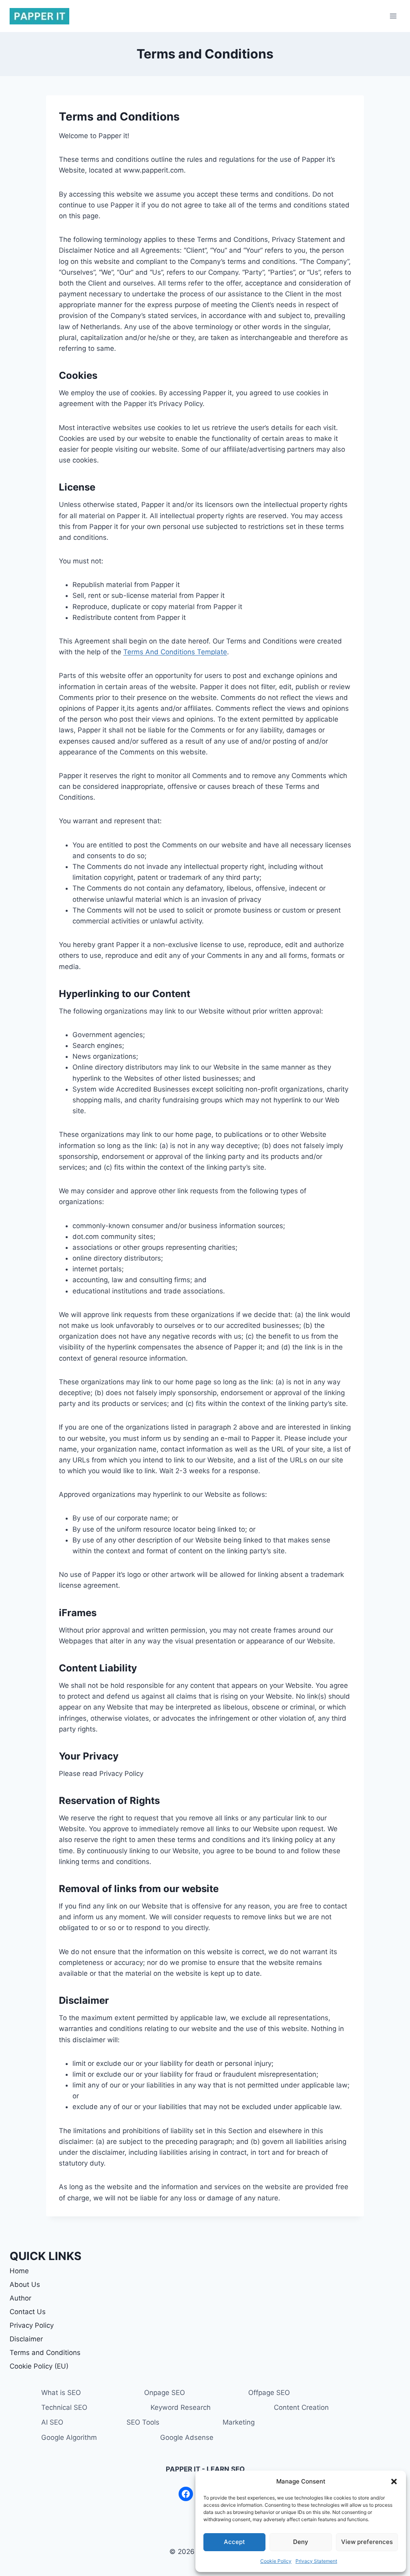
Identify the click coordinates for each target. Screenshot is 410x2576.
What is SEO (61, 2393)
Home (19, 2271)
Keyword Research (181, 2407)
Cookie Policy (276, 2561)
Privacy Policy (32, 2325)
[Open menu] (393, 16)
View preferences (367, 2542)
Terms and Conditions (45, 2353)
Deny (301, 2542)
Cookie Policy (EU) (39, 2366)
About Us (25, 2284)
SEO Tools (143, 2422)
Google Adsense (187, 2437)
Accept (234, 2542)
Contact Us (28, 2312)
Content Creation (301, 2407)
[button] (394, 2481)
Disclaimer (26, 2339)
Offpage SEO (269, 2393)
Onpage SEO (165, 2393)
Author (20, 2298)
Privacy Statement (316, 2561)
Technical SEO (64, 2407)
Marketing (239, 2422)
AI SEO (52, 2422)
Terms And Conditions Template (175, 652)
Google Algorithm (69, 2437)
